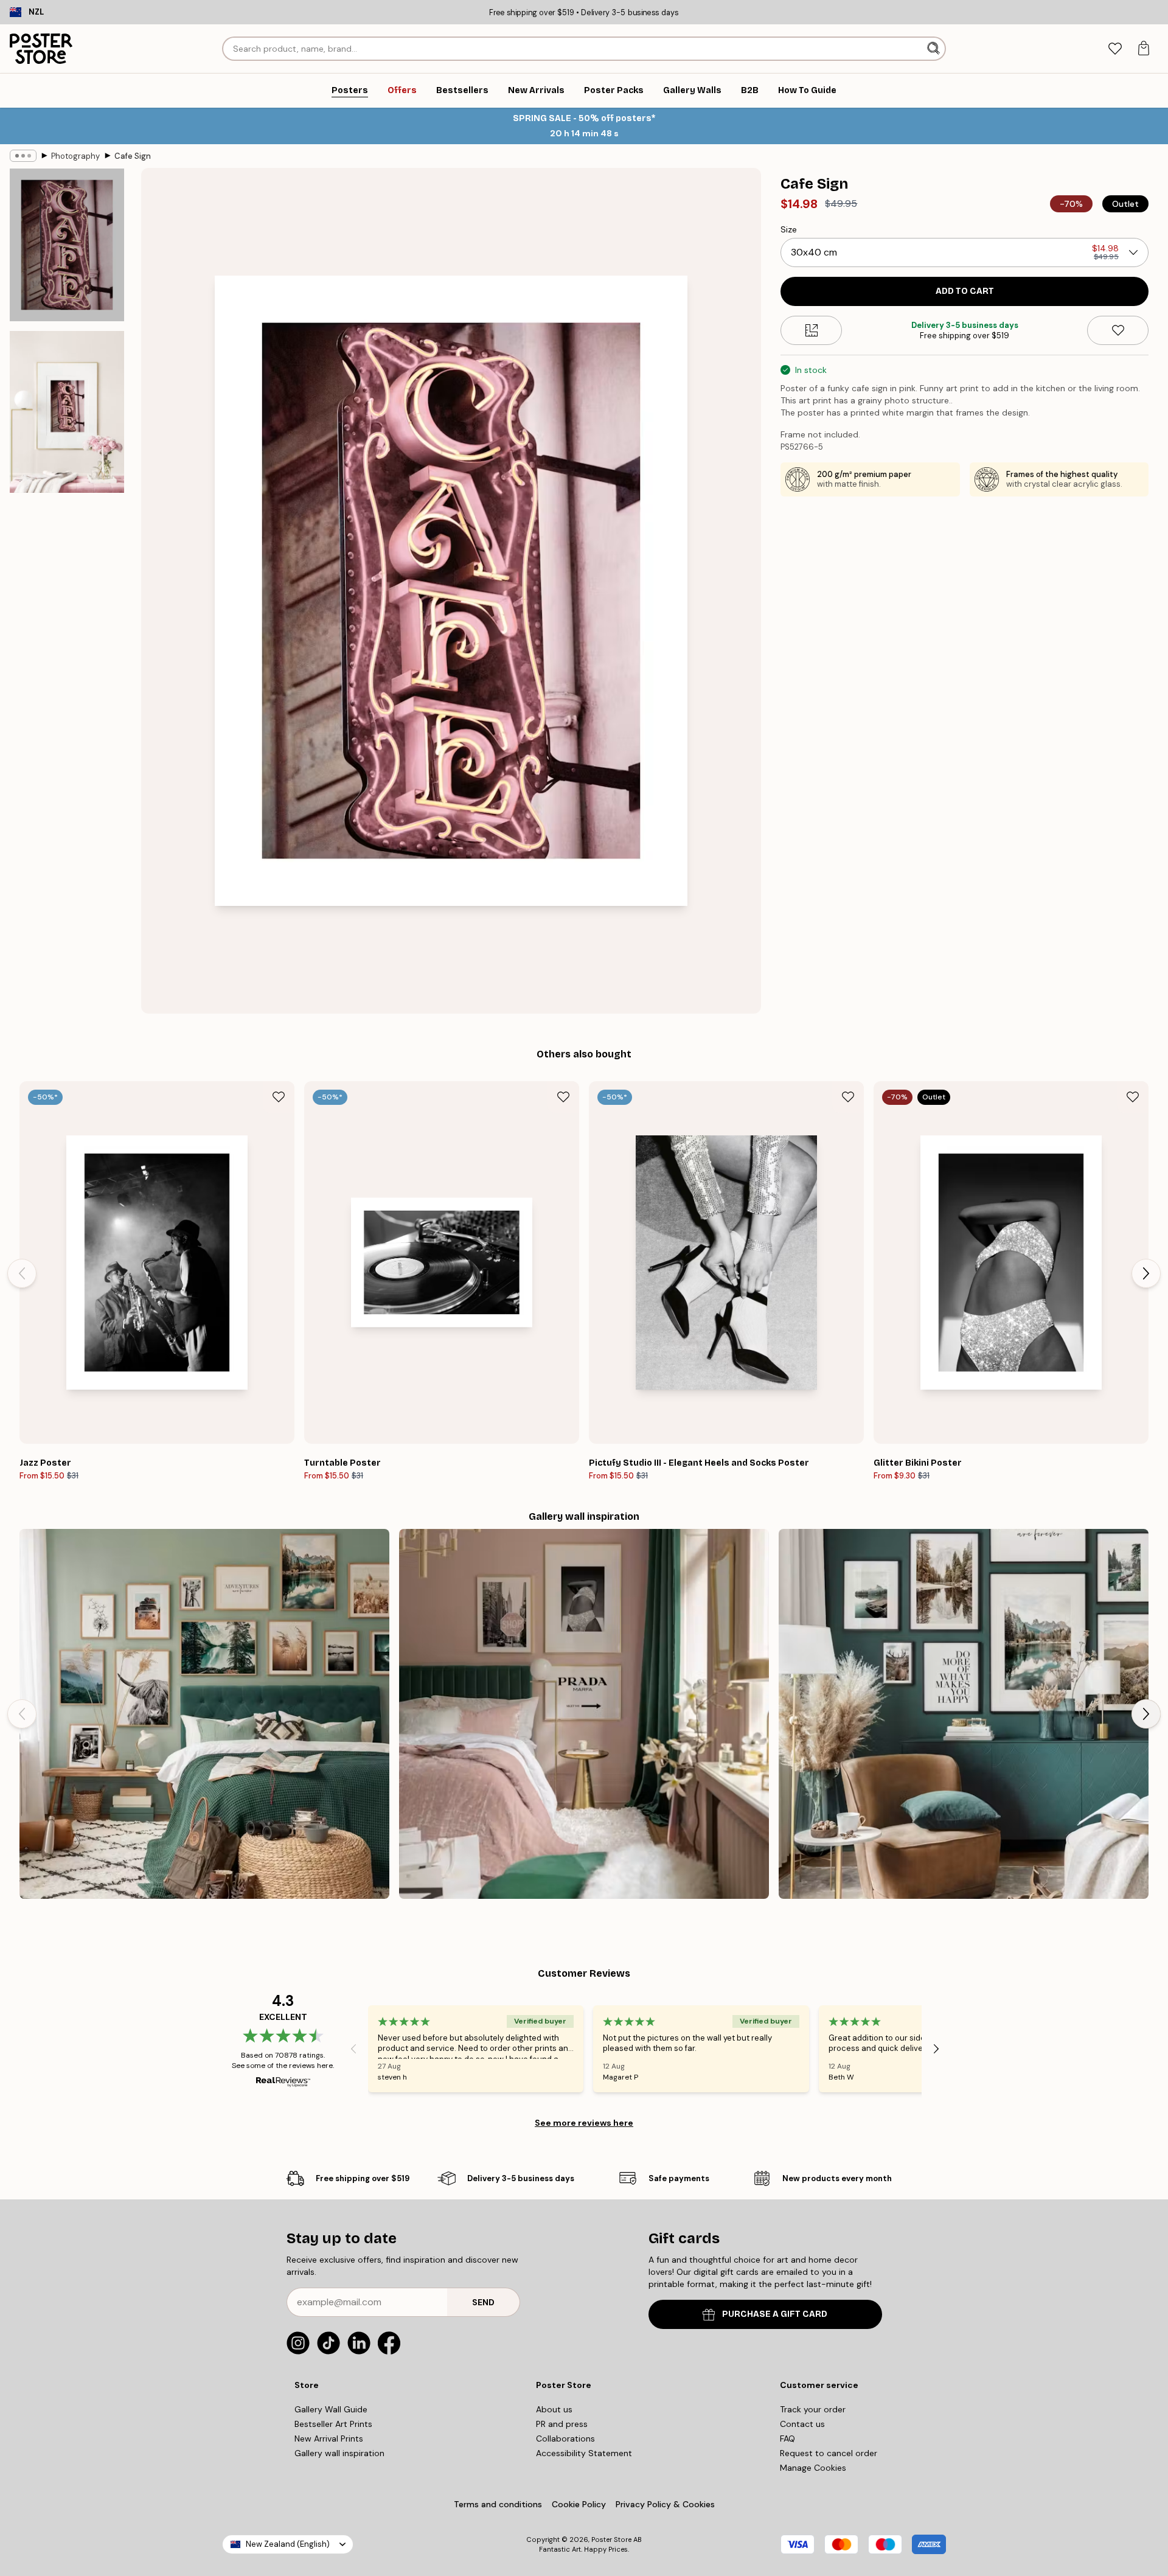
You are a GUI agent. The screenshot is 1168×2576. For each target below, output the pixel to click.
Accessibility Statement (584, 2453)
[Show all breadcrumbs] (23, 156)
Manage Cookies (813, 2468)
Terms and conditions (498, 2504)
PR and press (562, 2424)
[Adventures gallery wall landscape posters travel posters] (964, 1714)
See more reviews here (584, 2123)
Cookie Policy (579, 2504)
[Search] (935, 49)
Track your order (813, 2409)
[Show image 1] (67, 245)
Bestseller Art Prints (333, 2424)
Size (789, 229)
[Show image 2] (67, 412)
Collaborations (565, 2438)
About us (554, 2409)
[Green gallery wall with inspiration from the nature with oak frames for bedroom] (204, 1714)
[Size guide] (811, 330)
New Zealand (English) (288, 2544)
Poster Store (611, 2539)
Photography (75, 156)
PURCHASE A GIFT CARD (775, 2314)
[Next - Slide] (1146, 1273)
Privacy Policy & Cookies (665, 2504)
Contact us (802, 2424)
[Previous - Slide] (22, 1273)
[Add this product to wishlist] (1118, 330)
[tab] (1115, 49)
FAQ (787, 2438)
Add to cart (965, 291)
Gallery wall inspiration (339, 2453)
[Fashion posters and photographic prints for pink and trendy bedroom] (584, 1714)
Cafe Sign (133, 156)
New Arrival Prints (329, 2438)
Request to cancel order (829, 2453)
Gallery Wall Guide (331, 2409)
